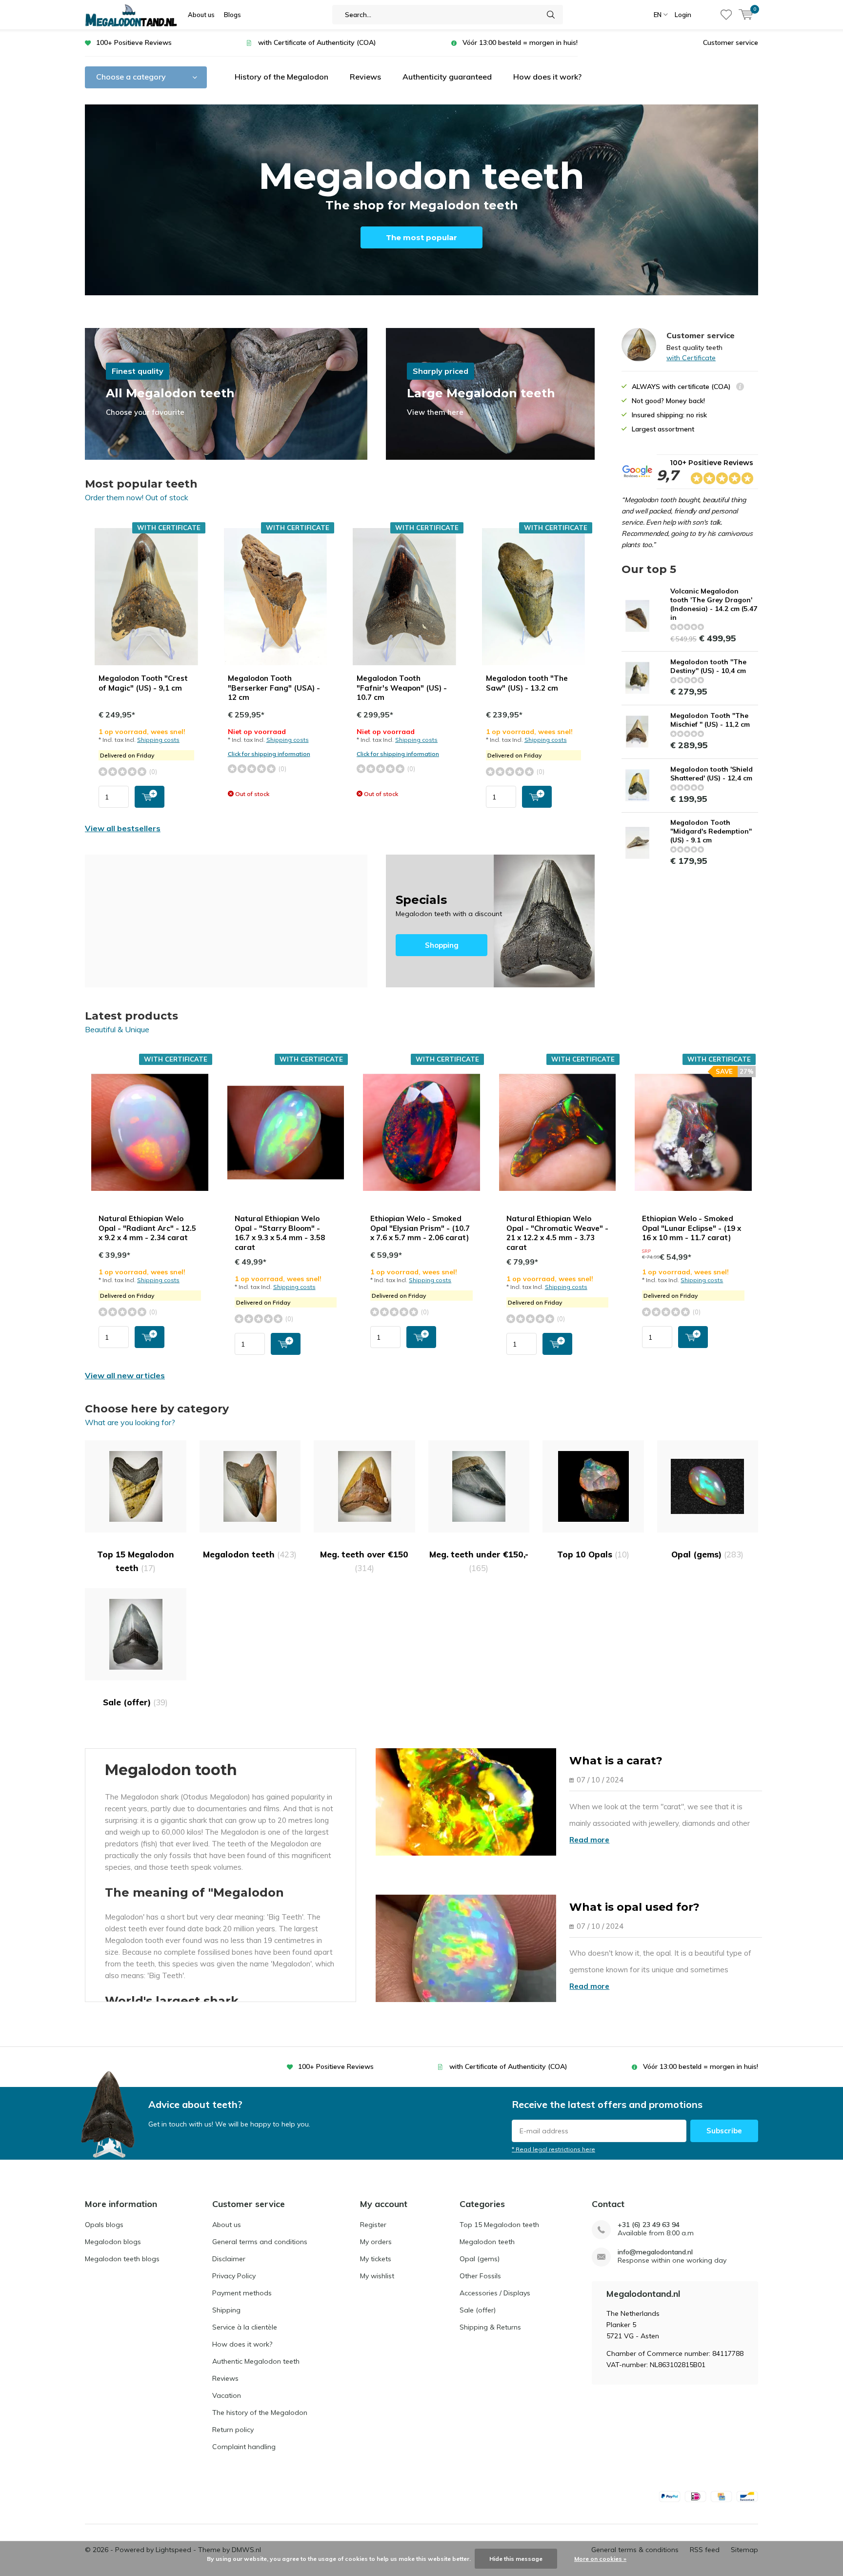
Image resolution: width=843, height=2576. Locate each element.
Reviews (365, 77)
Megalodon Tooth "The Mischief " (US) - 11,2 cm (710, 720)
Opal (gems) (707, 1554)
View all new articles (125, 1375)
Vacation (227, 2395)
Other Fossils (480, 2276)
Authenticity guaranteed (447, 77)
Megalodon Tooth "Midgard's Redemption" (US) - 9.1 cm (711, 831)
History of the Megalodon (281, 77)
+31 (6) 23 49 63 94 (649, 2225)
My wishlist (377, 2276)
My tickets (376, 2259)
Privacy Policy (234, 2276)
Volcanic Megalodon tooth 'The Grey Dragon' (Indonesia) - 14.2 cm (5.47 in (714, 604)
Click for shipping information (269, 754)
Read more (589, 1840)
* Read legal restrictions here (553, 2149)
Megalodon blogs (113, 2242)
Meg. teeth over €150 (364, 1561)
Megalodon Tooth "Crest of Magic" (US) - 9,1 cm (143, 683)
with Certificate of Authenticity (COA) (317, 42)
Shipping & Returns (490, 2327)
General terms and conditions (260, 2242)
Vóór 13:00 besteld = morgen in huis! (520, 42)
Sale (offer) (135, 1702)
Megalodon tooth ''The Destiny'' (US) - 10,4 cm (708, 666)
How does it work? (547, 77)
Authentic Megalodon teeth (256, 2361)
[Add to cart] (150, 797)
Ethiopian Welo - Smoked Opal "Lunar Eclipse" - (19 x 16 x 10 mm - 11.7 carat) (692, 1228)
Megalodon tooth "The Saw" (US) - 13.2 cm (527, 683)
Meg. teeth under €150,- (479, 1561)
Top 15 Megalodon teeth (136, 1561)
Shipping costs (158, 740)
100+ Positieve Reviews (134, 42)
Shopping (490, 921)
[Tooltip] (740, 388)
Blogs (232, 15)
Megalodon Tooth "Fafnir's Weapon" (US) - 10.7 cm (402, 688)
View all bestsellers (123, 828)
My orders (376, 2242)
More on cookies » (600, 2559)
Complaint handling (244, 2447)
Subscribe (724, 2131)
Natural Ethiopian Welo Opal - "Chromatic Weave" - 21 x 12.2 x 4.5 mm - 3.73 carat (557, 1233)
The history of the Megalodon (260, 2412)
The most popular (421, 237)
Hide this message (516, 2559)
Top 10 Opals (593, 1554)
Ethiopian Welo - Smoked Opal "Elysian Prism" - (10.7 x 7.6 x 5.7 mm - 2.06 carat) (420, 1228)
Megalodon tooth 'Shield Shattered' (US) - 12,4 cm (712, 774)
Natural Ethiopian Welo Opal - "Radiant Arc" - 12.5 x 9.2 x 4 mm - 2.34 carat (147, 1228)
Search (551, 15)
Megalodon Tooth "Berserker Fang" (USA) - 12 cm (274, 688)
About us (201, 15)
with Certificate (691, 358)
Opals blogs (104, 2225)
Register (373, 2225)
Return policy (233, 2430)
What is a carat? (616, 1761)
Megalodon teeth (250, 1554)
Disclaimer (229, 2259)
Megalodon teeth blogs (122, 2259)
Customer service (731, 42)
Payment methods (242, 2293)
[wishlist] (726, 15)
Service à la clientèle (245, 2327)
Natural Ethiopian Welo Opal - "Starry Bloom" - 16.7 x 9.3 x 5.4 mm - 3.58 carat (280, 1233)
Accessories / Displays (495, 2293)
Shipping (226, 2310)
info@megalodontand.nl (655, 2252)
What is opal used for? (634, 1907)
